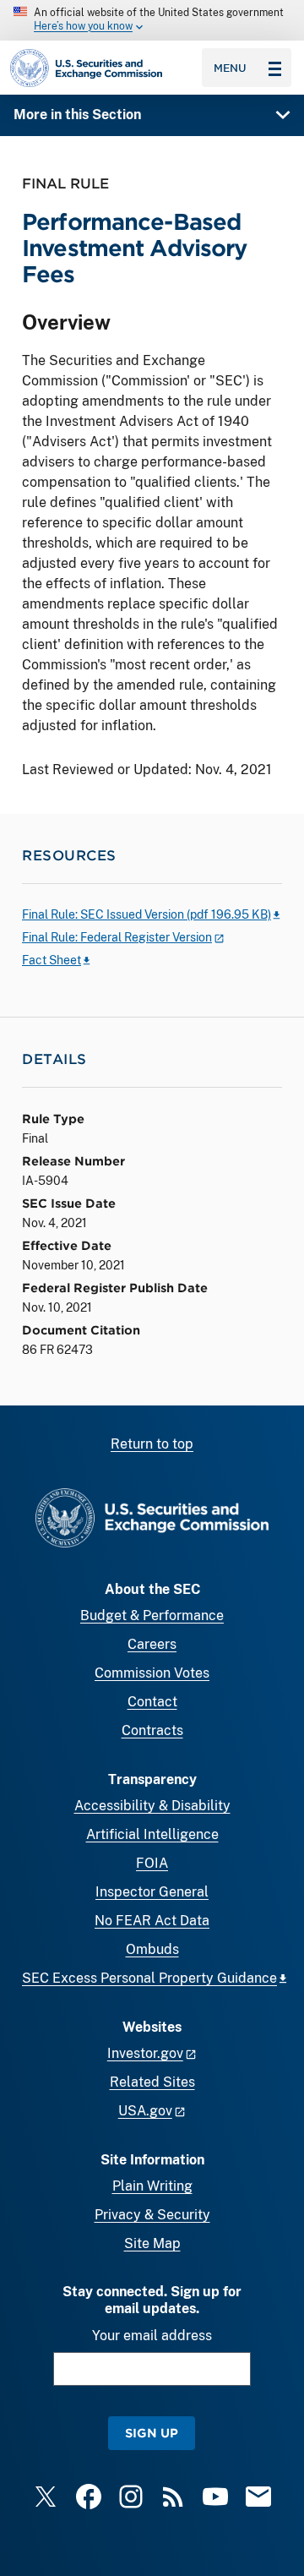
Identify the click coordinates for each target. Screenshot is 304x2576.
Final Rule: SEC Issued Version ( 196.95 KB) (147, 914)
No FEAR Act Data (152, 1921)
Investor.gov (145, 2053)
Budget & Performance (152, 1615)
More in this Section (77, 115)
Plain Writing (152, 2186)
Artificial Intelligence (152, 1834)
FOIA (152, 1863)
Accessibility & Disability (152, 1806)
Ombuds (152, 1949)
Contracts (152, 1730)
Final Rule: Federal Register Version (117, 937)
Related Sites (152, 2082)
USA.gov (145, 2111)
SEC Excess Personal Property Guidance (149, 1978)
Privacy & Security (152, 2215)
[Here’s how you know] (152, 20)
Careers (152, 1644)
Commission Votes (152, 1673)
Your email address (152, 2336)
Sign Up (152, 2433)
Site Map (152, 2243)
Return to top (152, 1444)
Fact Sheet (52, 960)
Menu (230, 68)
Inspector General (152, 1892)
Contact (152, 1702)
